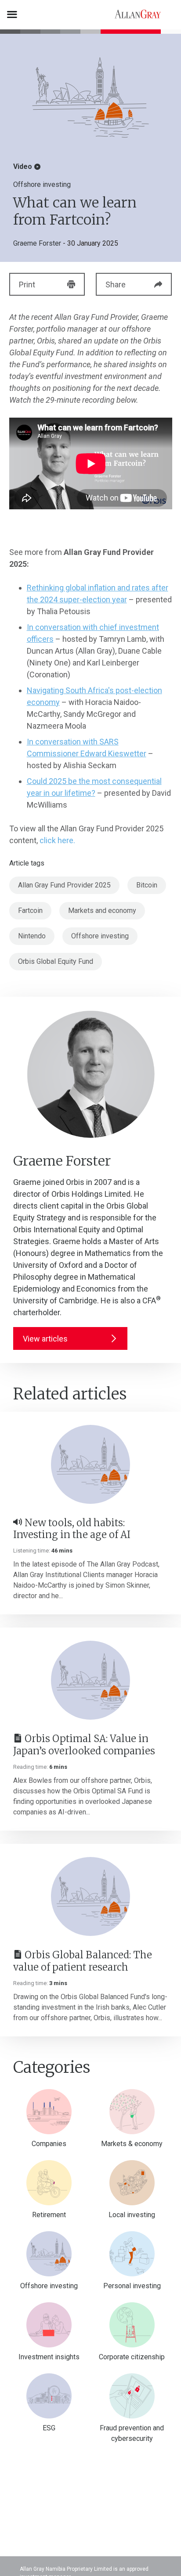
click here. (57, 840)
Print (27, 284)
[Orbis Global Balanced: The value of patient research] (90, 1896)
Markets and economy (102, 911)
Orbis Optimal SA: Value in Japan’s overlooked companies (84, 1745)
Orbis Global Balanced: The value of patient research (83, 1961)
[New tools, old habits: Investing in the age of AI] (90, 1464)
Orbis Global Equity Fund (56, 961)
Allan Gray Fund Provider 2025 (64, 885)
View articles (45, 1339)
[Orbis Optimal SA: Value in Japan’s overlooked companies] (90, 1680)
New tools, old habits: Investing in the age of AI (72, 1529)
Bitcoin (147, 885)
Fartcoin (30, 911)
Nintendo (32, 936)
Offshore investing (100, 936)
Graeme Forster (37, 243)
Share (116, 284)
